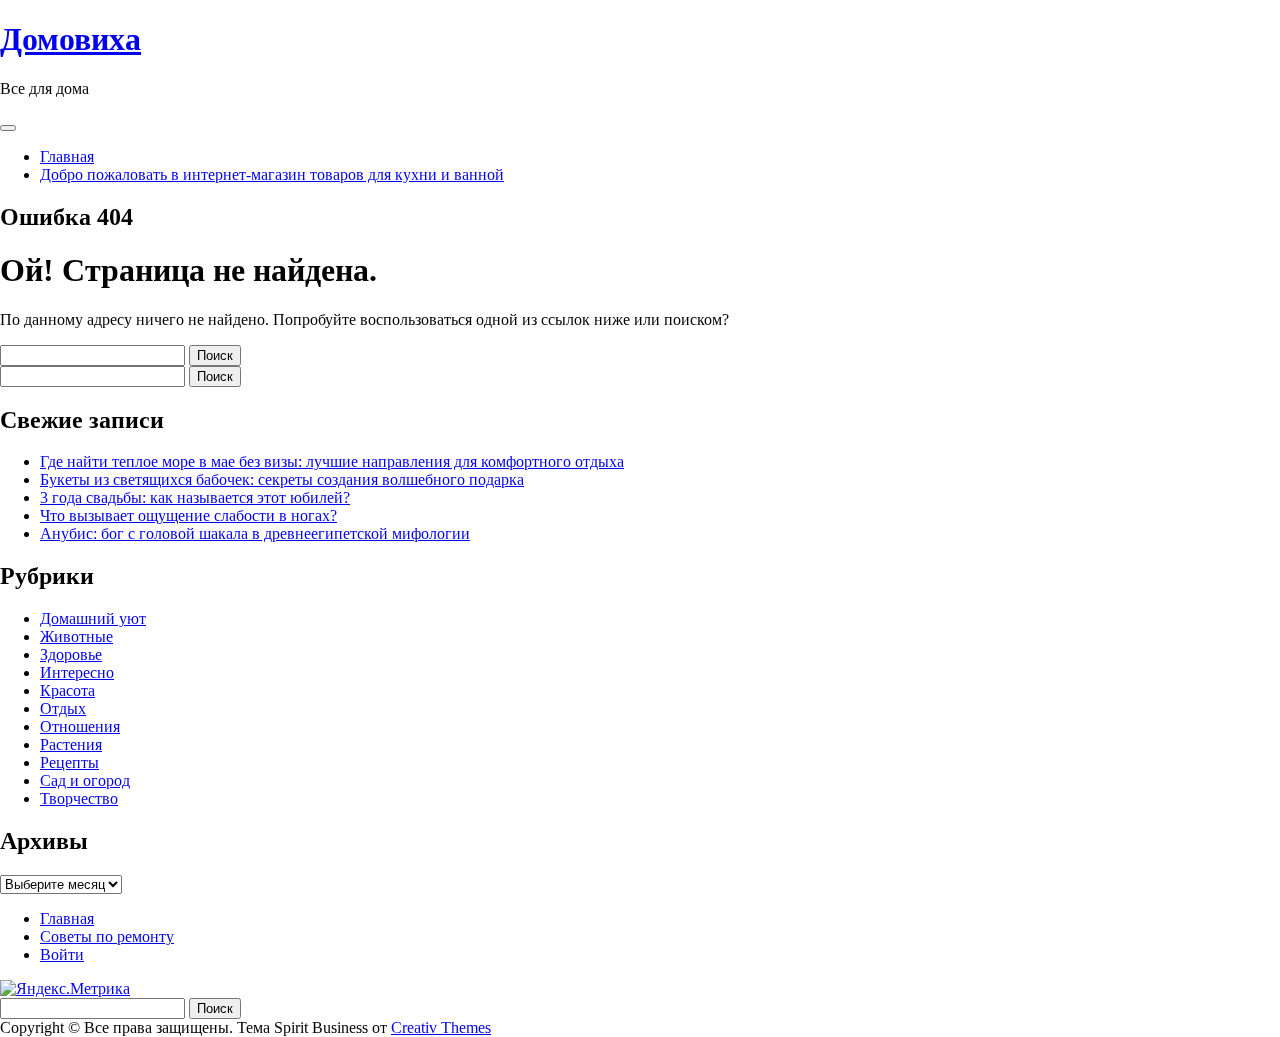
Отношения (80, 726)
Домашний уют (93, 618)
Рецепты (69, 762)
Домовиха (70, 39)
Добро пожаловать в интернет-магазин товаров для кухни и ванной (272, 174)
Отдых (63, 708)
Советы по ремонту (107, 936)
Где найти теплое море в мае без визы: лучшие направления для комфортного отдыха (332, 461)
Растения (71, 744)
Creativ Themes (441, 1027)
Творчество (79, 798)
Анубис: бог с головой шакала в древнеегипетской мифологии (255, 533)
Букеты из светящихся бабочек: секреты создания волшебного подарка (282, 479)
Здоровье (71, 654)
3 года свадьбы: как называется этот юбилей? (195, 497)
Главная (67, 156)
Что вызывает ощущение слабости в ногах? (188, 515)
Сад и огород (85, 780)
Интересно (77, 672)
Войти (62, 954)
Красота (67, 690)
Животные (76, 636)
